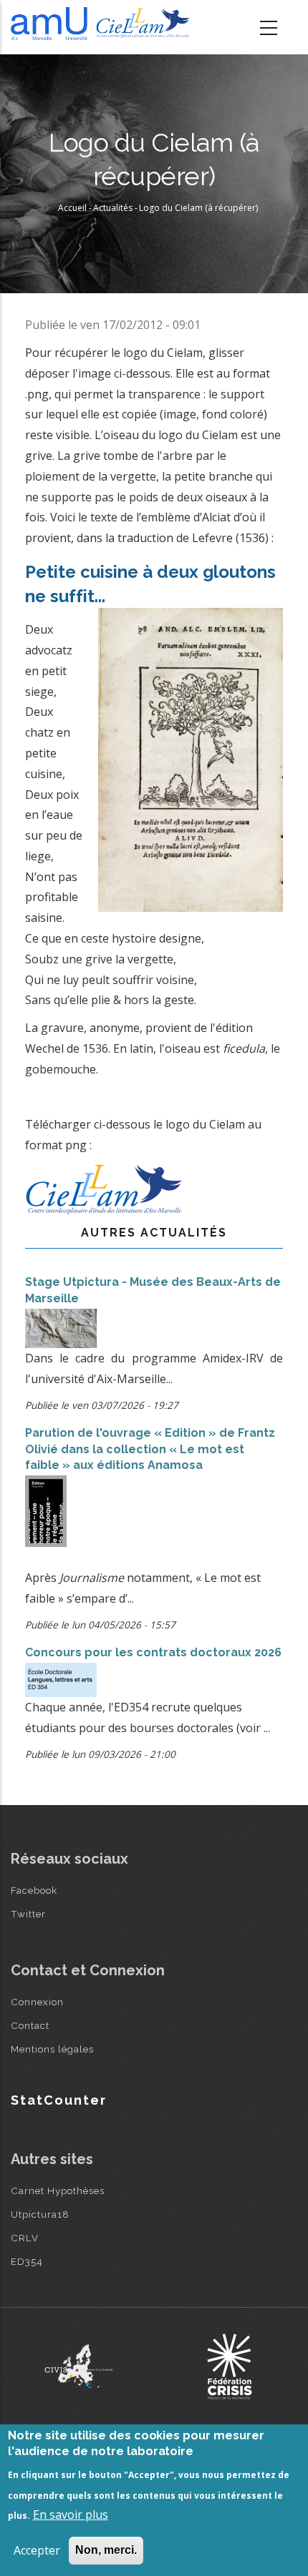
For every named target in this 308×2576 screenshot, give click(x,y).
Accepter (37, 2550)
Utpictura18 (40, 2214)
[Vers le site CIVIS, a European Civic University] (79, 2366)
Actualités (113, 208)
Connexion (37, 2002)
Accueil (72, 208)
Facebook (34, 1890)
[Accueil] (103, 24)
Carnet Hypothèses (58, 2191)
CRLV (25, 2238)
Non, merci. (106, 2550)
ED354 (27, 2261)
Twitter (28, 1914)
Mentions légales (52, 2049)
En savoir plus (71, 2514)
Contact (30, 2025)
